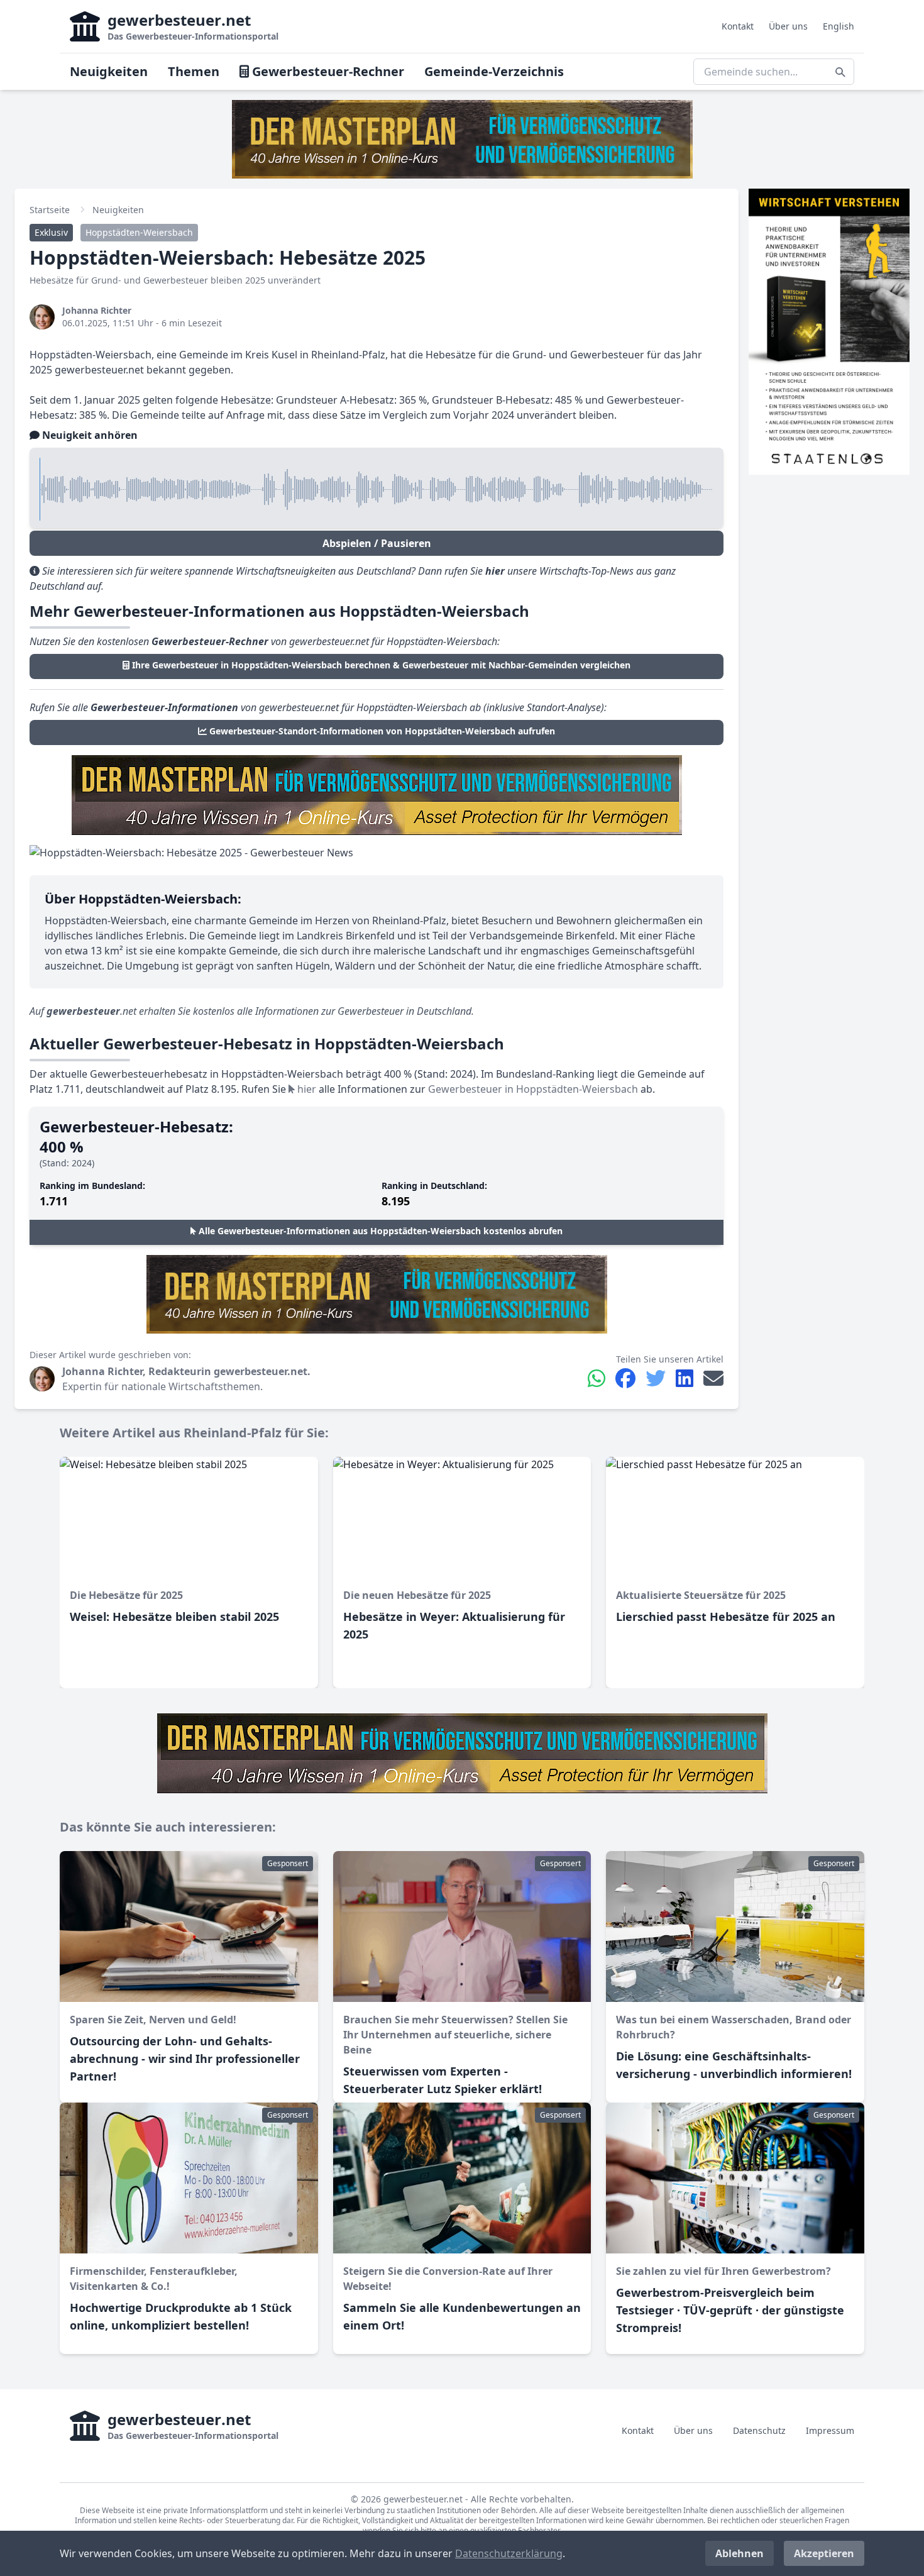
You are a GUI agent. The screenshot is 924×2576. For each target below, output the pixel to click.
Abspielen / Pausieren (377, 543)
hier (305, 1089)
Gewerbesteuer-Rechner (327, 71)
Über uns (788, 26)
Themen (194, 71)
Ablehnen (740, 2553)
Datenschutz (759, 2430)
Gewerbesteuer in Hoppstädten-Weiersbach (533, 1089)
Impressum (830, 2430)
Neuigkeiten (109, 71)
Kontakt (738, 26)
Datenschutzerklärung (509, 2553)
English (839, 26)
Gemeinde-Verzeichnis (494, 71)
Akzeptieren (824, 2553)
